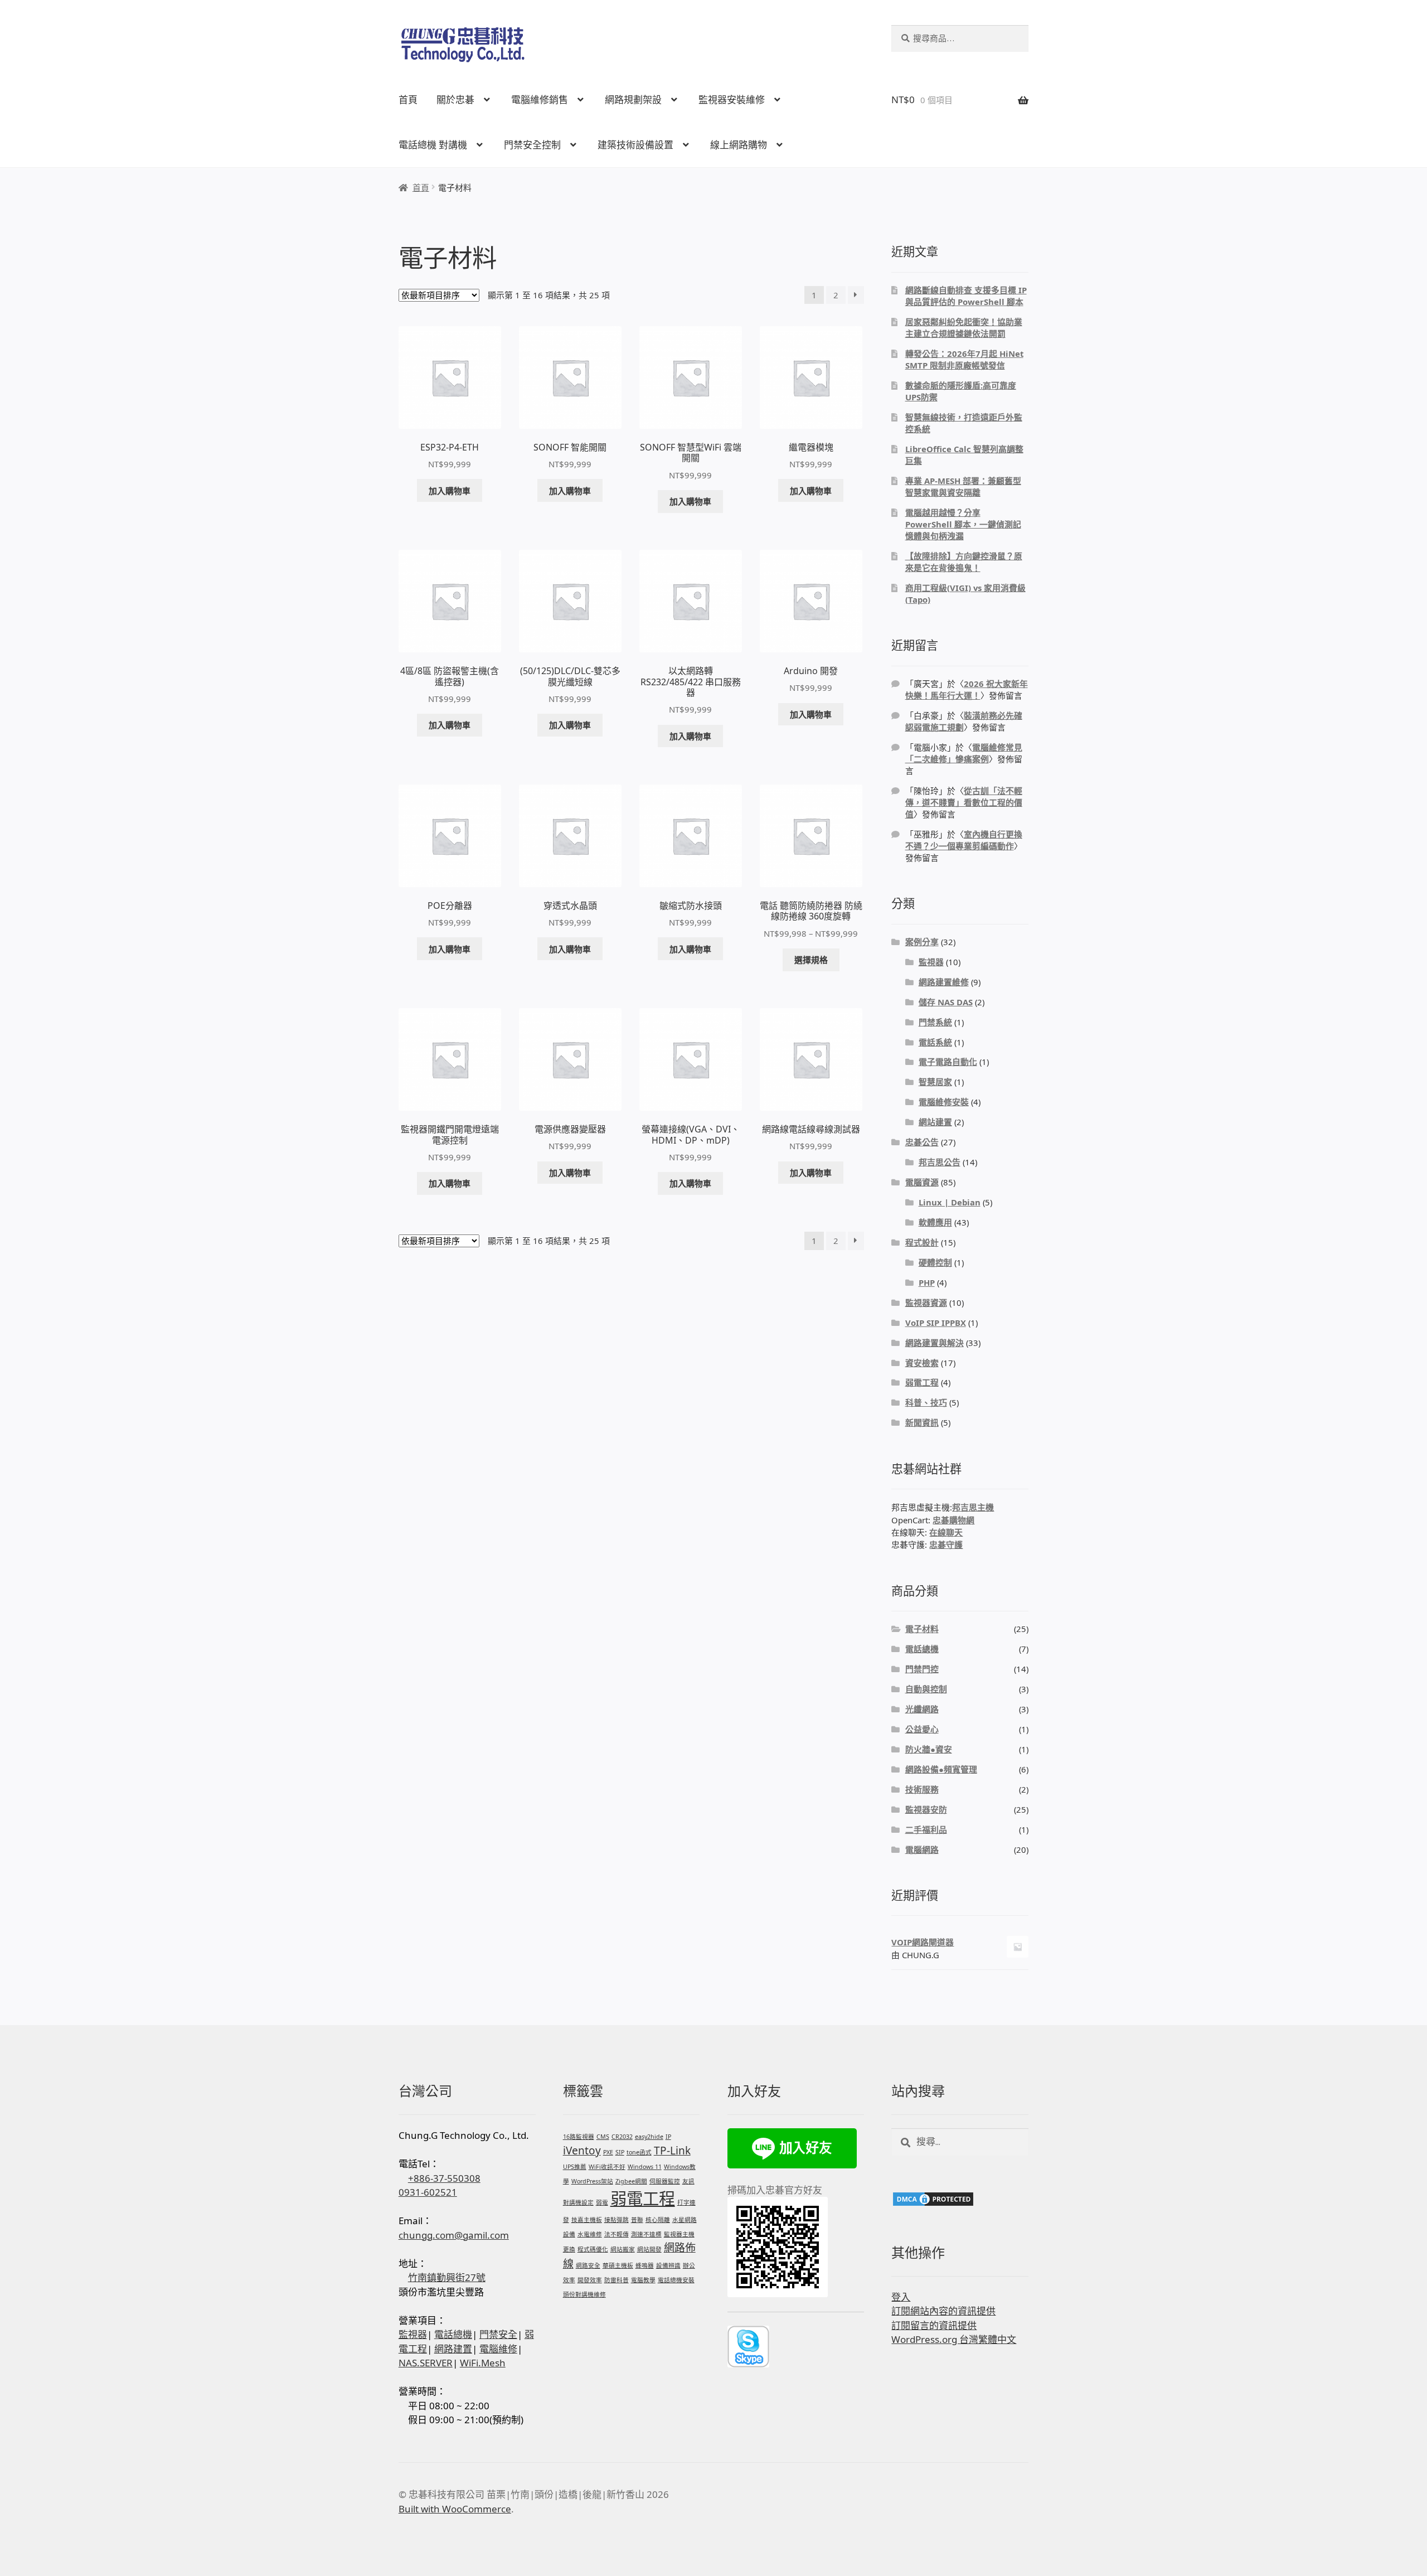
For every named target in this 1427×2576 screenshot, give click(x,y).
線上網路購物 (739, 145)
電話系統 (935, 1042)
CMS (603, 2137)
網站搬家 (623, 2249)
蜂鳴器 (645, 2265)
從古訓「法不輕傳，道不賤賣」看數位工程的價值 (964, 802)
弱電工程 (922, 1382)
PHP (927, 1282)
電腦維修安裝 (944, 1102)
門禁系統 (935, 1022)
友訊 (688, 2181)
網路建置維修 (944, 982)
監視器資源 (926, 1302)
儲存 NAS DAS (946, 1002)
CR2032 (622, 2137)
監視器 (931, 962)
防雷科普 (617, 2280)
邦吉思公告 (940, 1162)
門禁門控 (922, 1669)
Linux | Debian (950, 1202)
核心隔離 (658, 2220)
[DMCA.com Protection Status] (960, 2199)
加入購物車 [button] (450, 491)
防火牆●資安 (929, 1749)
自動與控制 (926, 1689)
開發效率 (590, 2280)
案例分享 (922, 942)
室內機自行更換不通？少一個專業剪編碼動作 (964, 840)
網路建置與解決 (935, 1343)
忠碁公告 (922, 1142)
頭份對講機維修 (584, 2294)
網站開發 (649, 2249)
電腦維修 (498, 2349)
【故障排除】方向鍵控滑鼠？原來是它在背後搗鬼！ (964, 562)
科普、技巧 (926, 1402)
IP (668, 2137)
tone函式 (639, 2152)
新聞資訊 (922, 1422)
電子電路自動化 (948, 1062)
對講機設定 (578, 2202)
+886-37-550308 (444, 2178)
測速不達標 (646, 2234)
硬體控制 (935, 1262)
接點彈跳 (617, 2220)
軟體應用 (935, 1222)
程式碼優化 (593, 2249)
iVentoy (582, 2151)
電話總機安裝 (676, 2280)
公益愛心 (922, 1729)
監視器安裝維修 (732, 100)
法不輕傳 (617, 2234)
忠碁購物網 (953, 1520)
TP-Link (672, 2151)
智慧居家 (935, 1082)
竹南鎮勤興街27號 (447, 2277)
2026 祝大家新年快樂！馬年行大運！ (967, 689)
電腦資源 (922, 1182)
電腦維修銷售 (540, 100)
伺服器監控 (665, 2181)
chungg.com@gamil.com (454, 2235)
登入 (901, 2297)
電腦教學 (643, 2280)
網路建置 (453, 2349)
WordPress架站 (592, 2181)
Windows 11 (645, 2167)
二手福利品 (926, 1829)
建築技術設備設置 (635, 145)
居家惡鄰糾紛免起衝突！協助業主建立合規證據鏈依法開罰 (964, 328)
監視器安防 (926, 1809)
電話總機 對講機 (433, 145)
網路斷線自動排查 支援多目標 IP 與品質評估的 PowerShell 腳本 (966, 296)
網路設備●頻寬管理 (941, 1769)
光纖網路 (922, 1709)
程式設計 (922, 1242)
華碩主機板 (618, 2265)
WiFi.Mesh (483, 2363)
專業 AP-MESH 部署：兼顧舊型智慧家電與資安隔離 (963, 486)
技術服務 (922, 1789)
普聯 (637, 2220)
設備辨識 (668, 2265)
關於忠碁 (455, 100)
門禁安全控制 (532, 145)
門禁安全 (498, 2334)
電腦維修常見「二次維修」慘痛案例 (964, 753)
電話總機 (922, 1649)
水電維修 (590, 2234)
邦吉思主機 (973, 1507)
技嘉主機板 (587, 2220)
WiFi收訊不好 (607, 2167)
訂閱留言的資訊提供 (934, 2325)
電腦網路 (922, 1849)
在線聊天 (946, 1532)
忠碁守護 (946, 1544)
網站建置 (935, 1122)
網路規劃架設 (633, 100)
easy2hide (649, 2137)
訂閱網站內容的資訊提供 (943, 2311)
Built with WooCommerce (455, 2509)
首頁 (408, 100)
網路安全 (588, 2265)
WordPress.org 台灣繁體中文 (954, 2339)
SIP (620, 2152)
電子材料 (922, 1629)
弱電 (602, 2202)
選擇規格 (811, 960)
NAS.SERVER (426, 2363)
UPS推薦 (575, 2167)
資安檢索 (922, 1363)
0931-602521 (428, 2192)
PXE (608, 2152)
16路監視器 (579, 2137)
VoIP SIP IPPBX (936, 1323)
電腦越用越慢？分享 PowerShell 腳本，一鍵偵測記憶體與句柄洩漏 (963, 524)
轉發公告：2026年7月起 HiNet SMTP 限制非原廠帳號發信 (964, 359)
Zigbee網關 (631, 2181)
